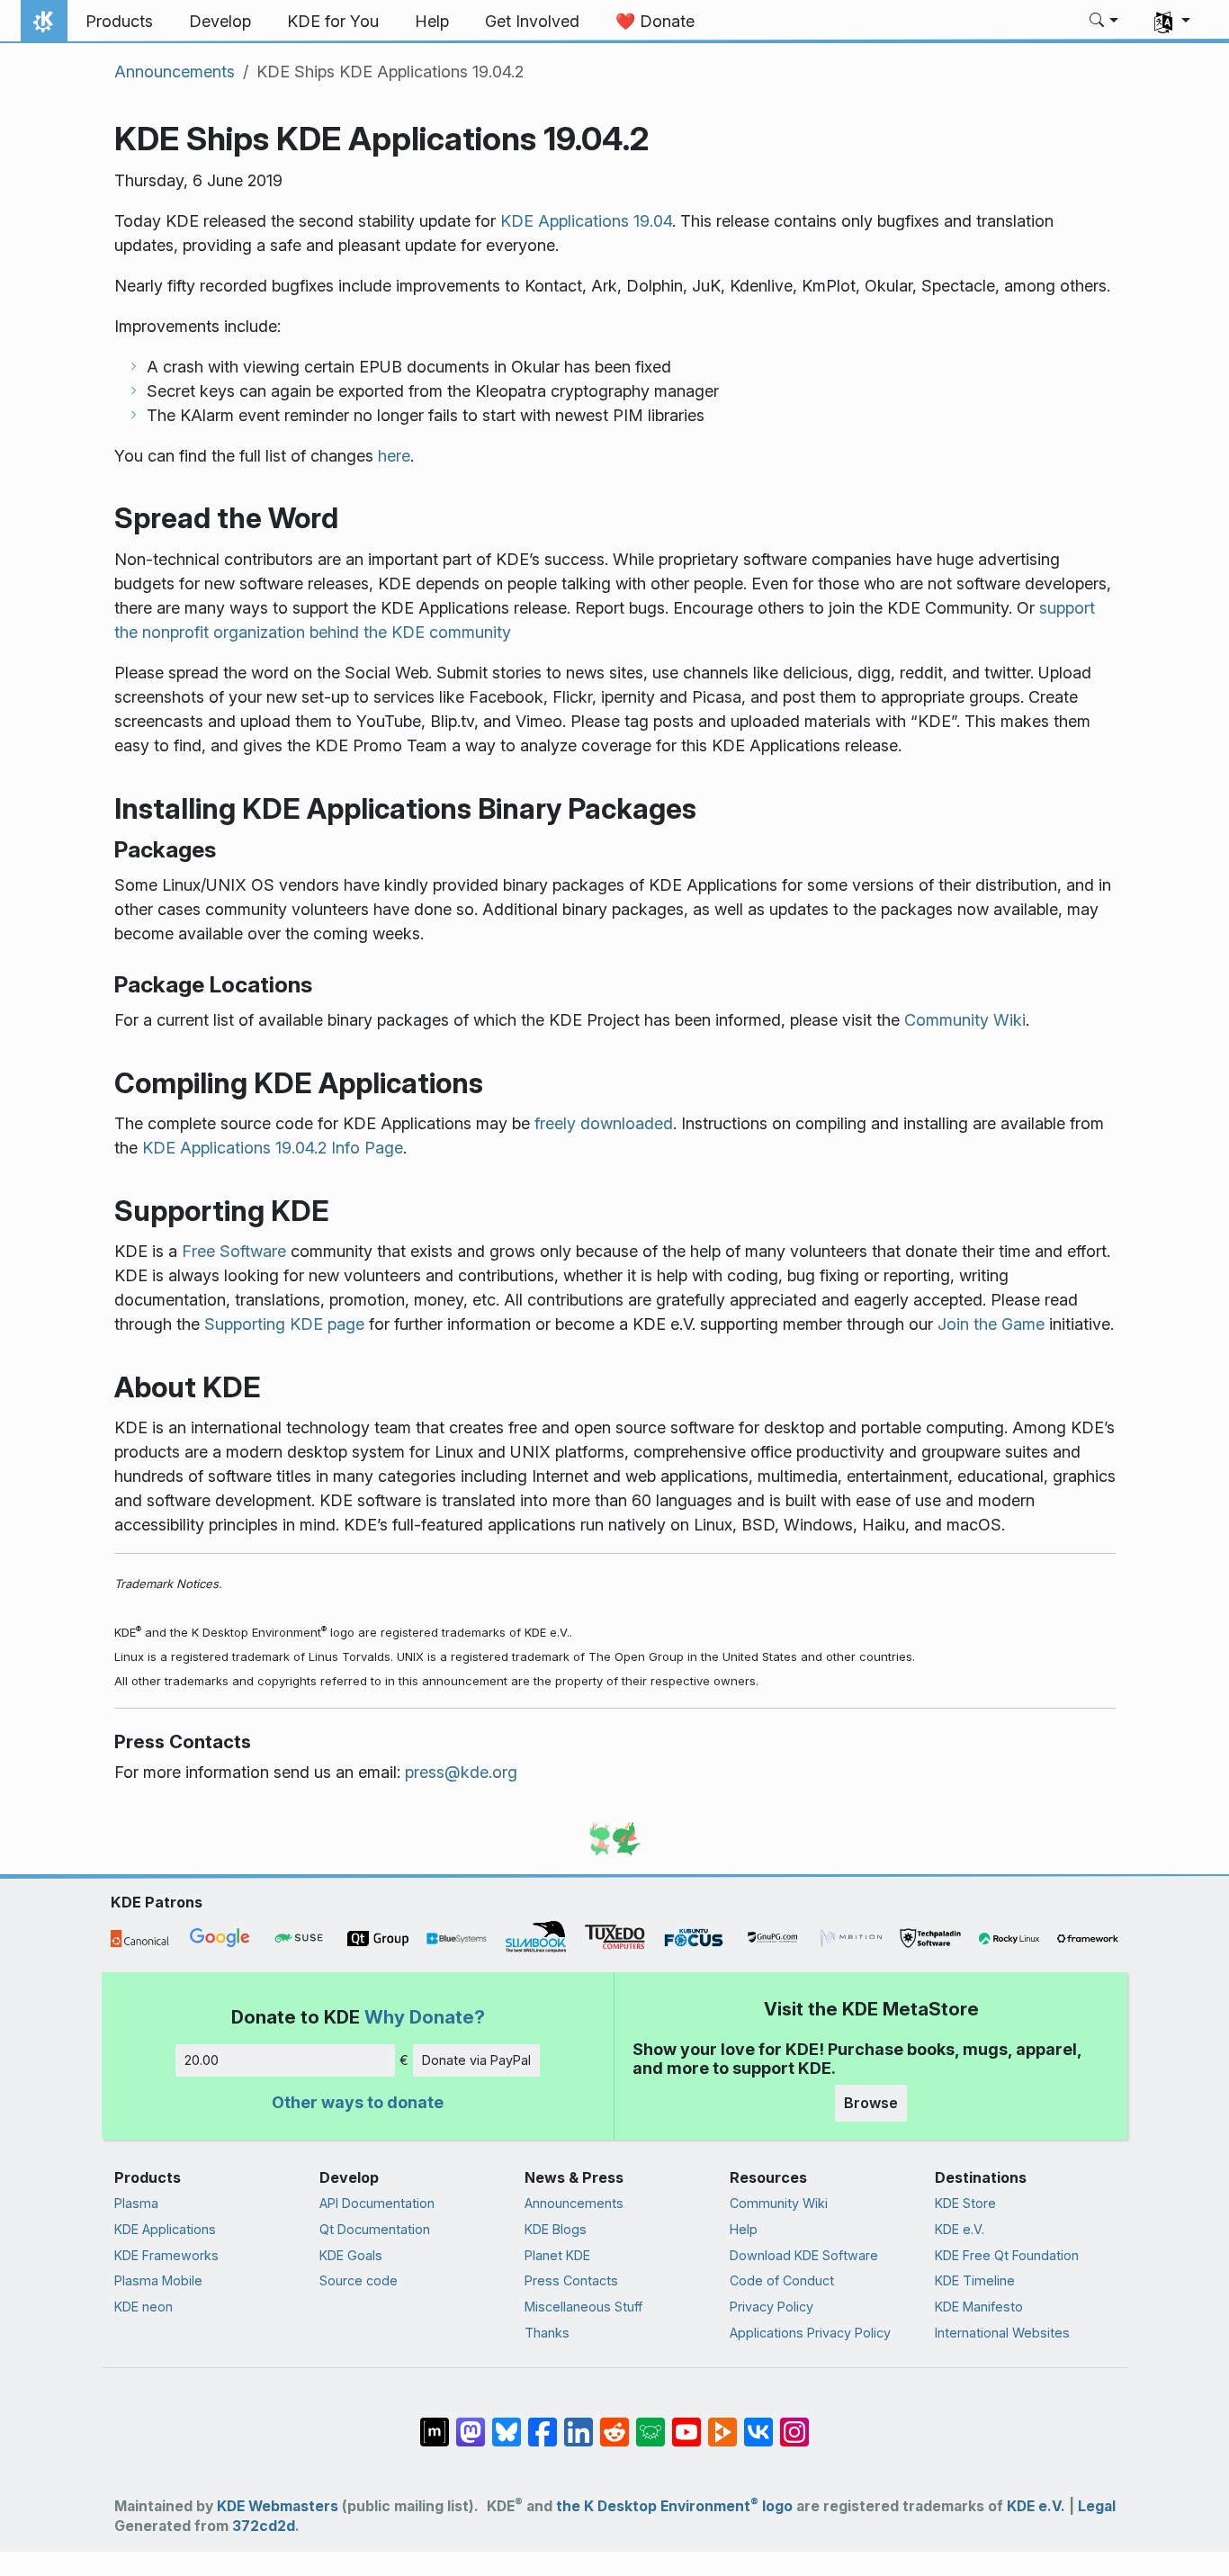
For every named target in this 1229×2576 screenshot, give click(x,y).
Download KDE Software (804, 2255)
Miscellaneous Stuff (583, 2307)
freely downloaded (604, 1123)
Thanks (547, 2333)
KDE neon (144, 2307)
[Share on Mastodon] (471, 2423)
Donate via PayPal (476, 2060)
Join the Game (991, 1324)
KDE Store (965, 2203)
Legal (1097, 2506)
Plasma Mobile (158, 2280)
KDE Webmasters (278, 2506)
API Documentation (377, 2203)
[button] (1104, 22)
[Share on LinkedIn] (579, 2423)
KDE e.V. (960, 2229)
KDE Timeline (975, 2280)
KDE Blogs (556, 2229)
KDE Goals (351, 2255)
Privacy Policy (771, 2307)
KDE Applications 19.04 (586, 221)
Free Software (234, 1251)
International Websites (1002, 2333)
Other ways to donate (358, 2102)
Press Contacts (571, 2280)
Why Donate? (425, 2017)
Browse (871, 2103)
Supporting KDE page (284, 1324)
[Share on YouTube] (686, 2423)
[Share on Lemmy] (650, 2423)
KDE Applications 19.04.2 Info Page (273, 1148)
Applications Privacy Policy (810, 2333)
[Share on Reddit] (614, 2423)
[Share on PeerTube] (722, 2423)
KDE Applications (165, 2229)
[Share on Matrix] (435, 2423)
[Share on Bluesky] (507, 2423)
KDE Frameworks (166, 2255)
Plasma (136, 2203)
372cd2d (264, 2526)
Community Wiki (965, 1020)
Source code (359, 2280)
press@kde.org (461, 1772)
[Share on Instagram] (794, 2423)
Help (744, 2229)
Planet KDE (557, 2255)
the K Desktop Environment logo (674, 2506)
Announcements (175, 72)
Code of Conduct (782, 2280)
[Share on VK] (758, 2423)
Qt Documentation (375, 2229)
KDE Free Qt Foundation (1007, 2255)
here (394, 456)
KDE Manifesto (979, 2307)
